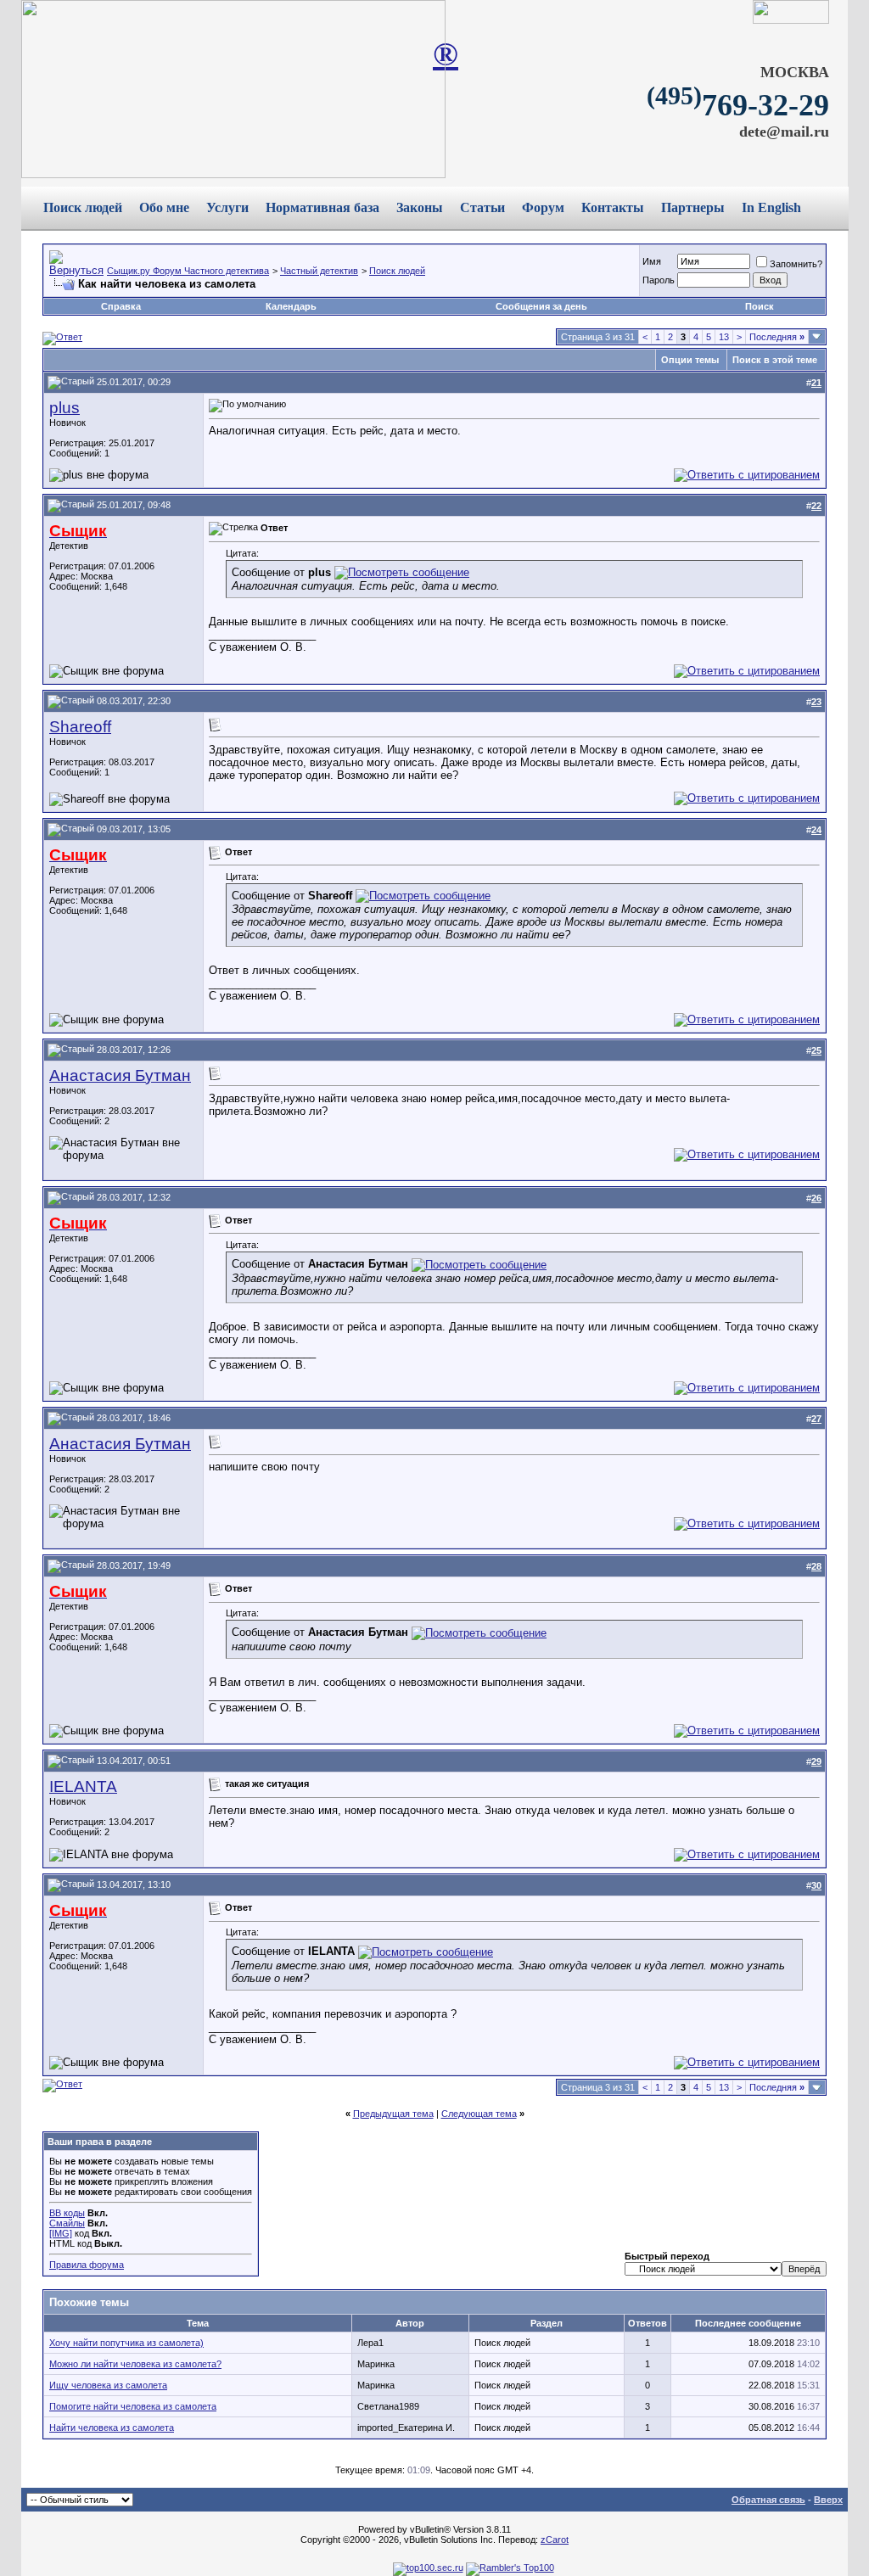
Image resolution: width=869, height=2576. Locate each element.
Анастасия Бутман (120, 1075)
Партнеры (693, 207)
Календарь (291, 306)
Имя (652, 261)
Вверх (828, 2500)
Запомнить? (796, 264)
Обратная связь (768, 2500)
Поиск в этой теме (775, 360)
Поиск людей (83, 207)
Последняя (777, 337)
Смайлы (67, 2223)
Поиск (760, 306)
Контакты (613, 207)
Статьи (482, 207)
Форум (543, 207)
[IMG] (61, 2233)
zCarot (555, 2540)
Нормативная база (322, 207)
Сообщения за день (541, 306)
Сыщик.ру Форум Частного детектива (188, 271)
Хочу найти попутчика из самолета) (126, 2343)
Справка (121, 306)
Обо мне (164, 207)
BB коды (67, 2213)
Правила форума (87, 2265)
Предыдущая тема (393, 2114)
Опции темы (690, 360)
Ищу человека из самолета (108, 2385)
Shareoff (80, 727)
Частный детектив (319, 271)
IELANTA (83, 1786)
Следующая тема (479, 2114)
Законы (420, 207)
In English (771, 207)
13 (724, 337)
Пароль (659, 280)
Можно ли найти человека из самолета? (135, 2364)
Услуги (227, 207)
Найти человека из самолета (112, 2428)
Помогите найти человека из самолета (133, 2406)
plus (64, 408)
